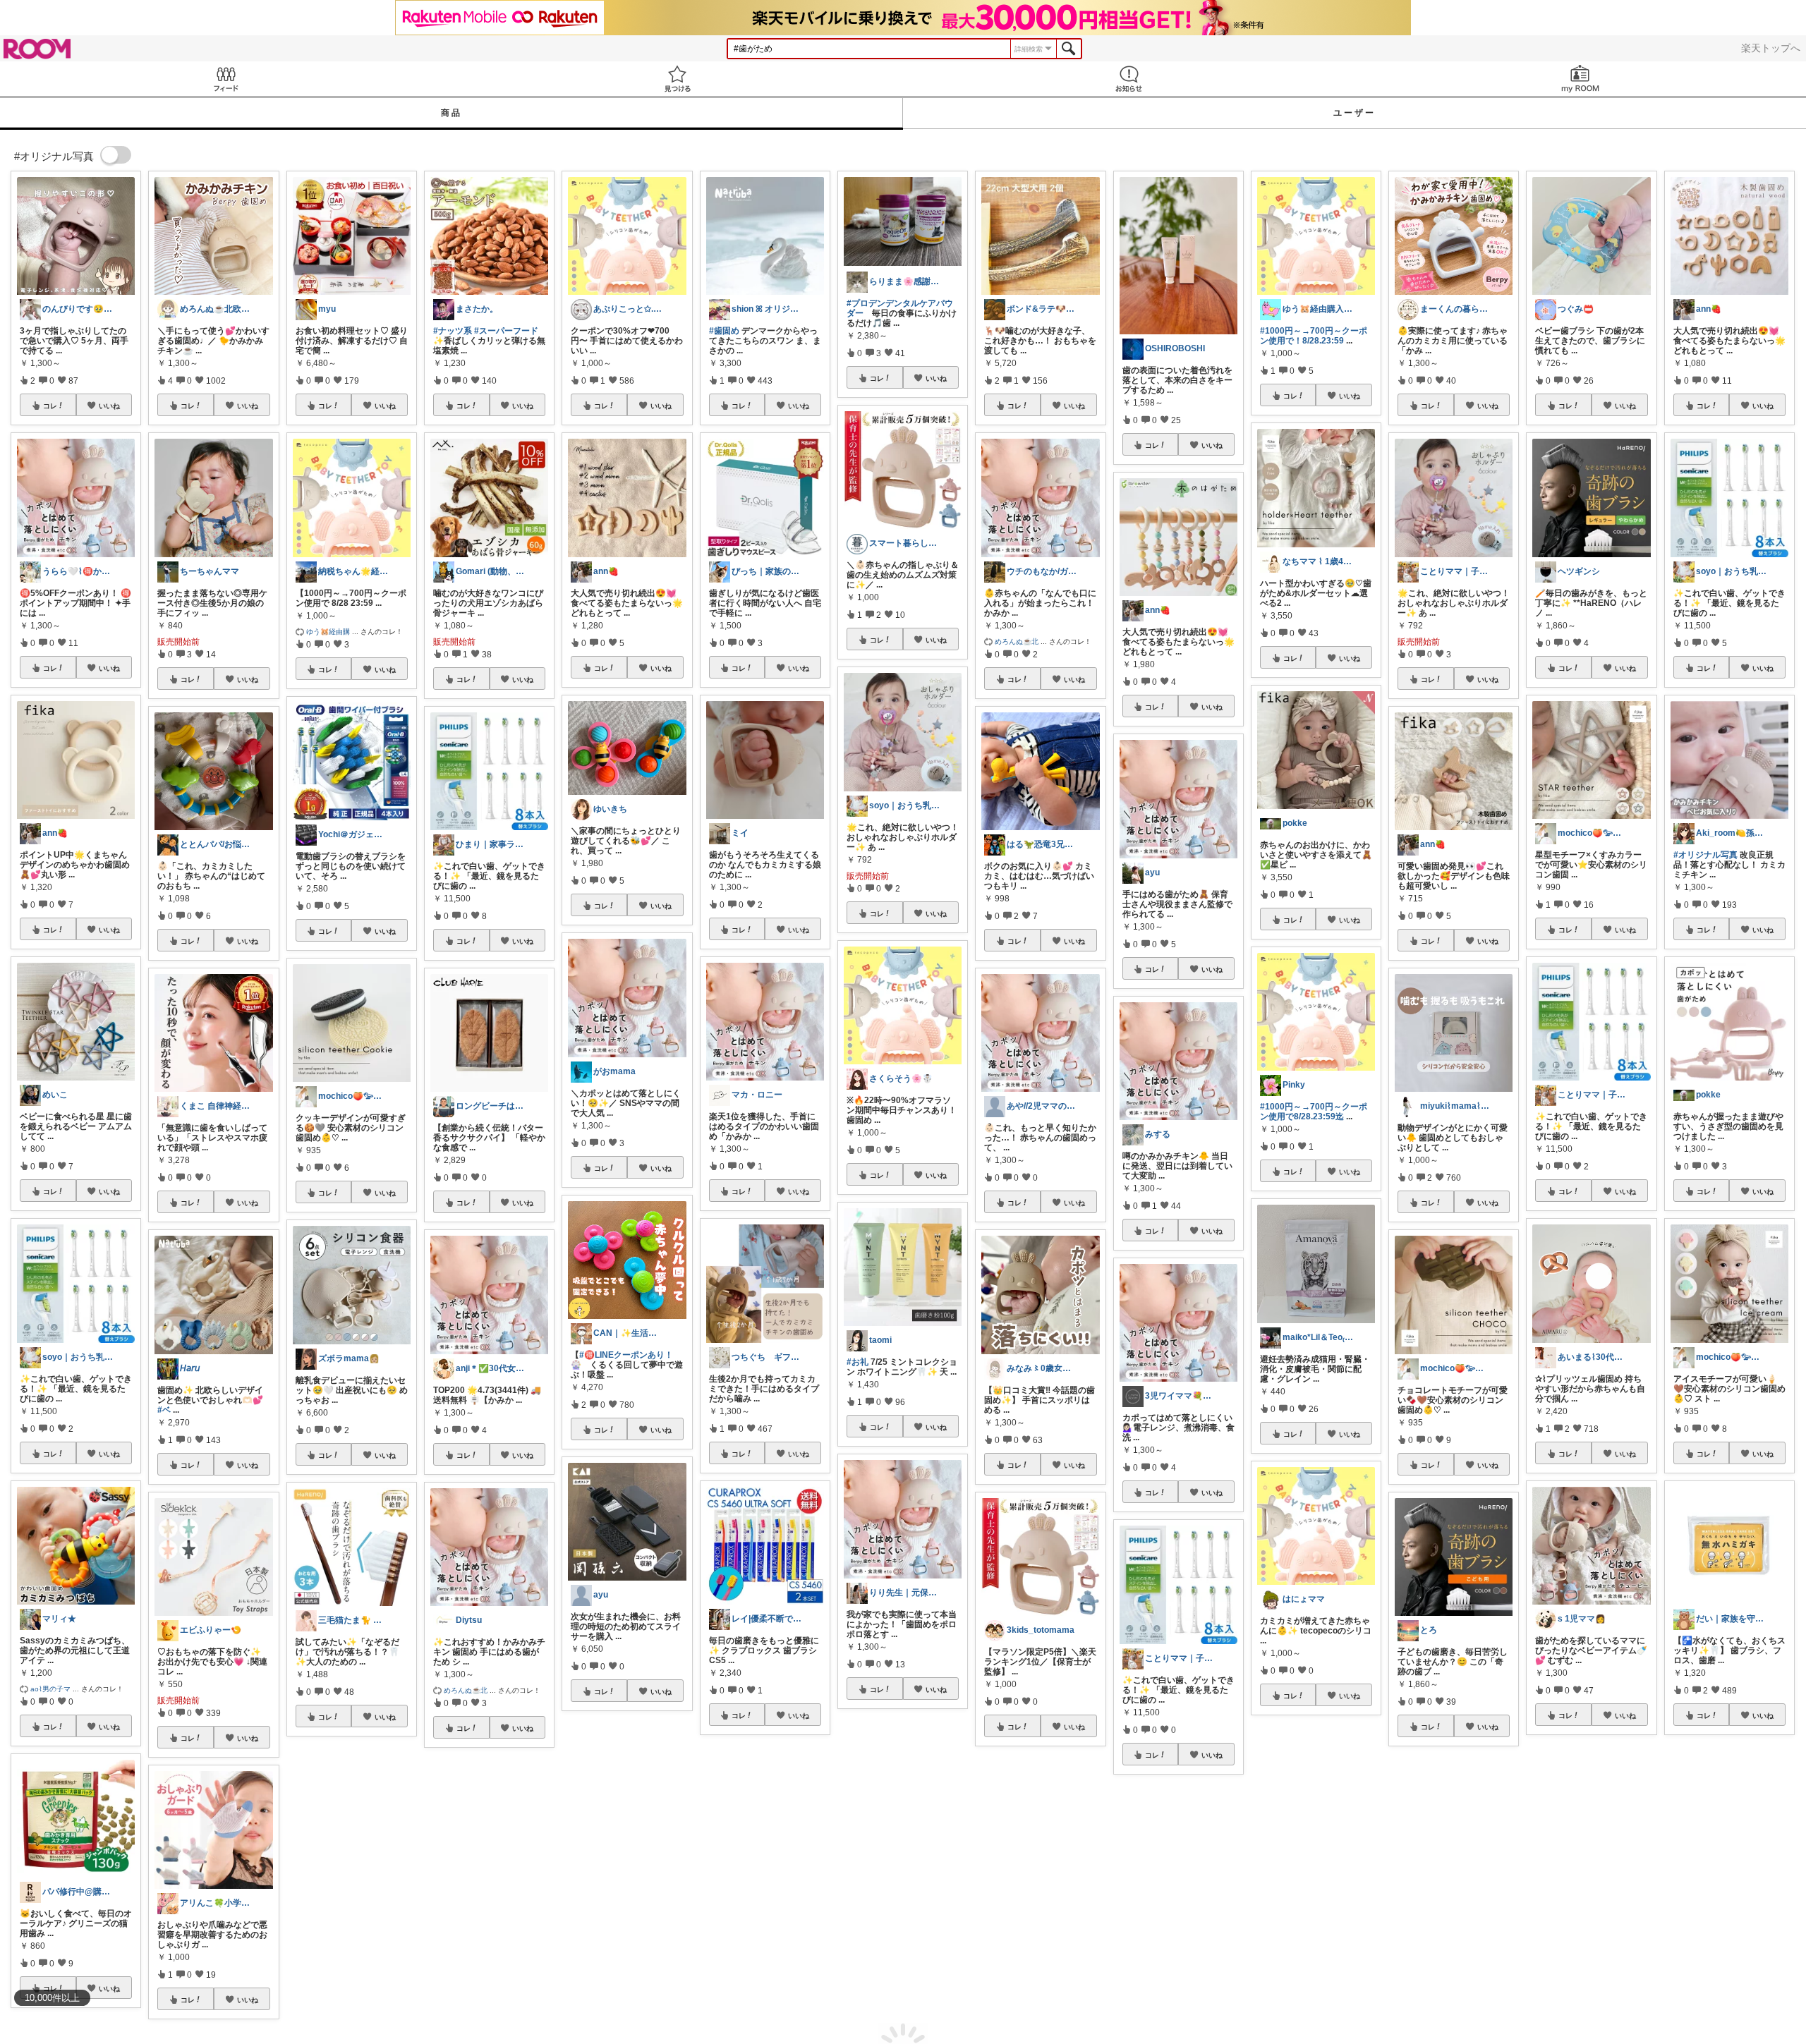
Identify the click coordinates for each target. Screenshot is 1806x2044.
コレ (50, 406)
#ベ (164, 1410)
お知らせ (1129, 79)
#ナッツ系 (453, 331)
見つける (677, 79)
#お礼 (857, 1362)
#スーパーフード (506, 331)
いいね (109, 406)
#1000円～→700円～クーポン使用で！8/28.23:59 (1314, 336)
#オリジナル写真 (1705, 855)
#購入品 (1550, 1902)
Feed (226, 79)
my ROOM (1580, 79)
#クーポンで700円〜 (1162, 1942)
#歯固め (724, 331)
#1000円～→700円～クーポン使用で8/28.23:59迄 (1314, 1112)
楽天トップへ (1771, 48)
